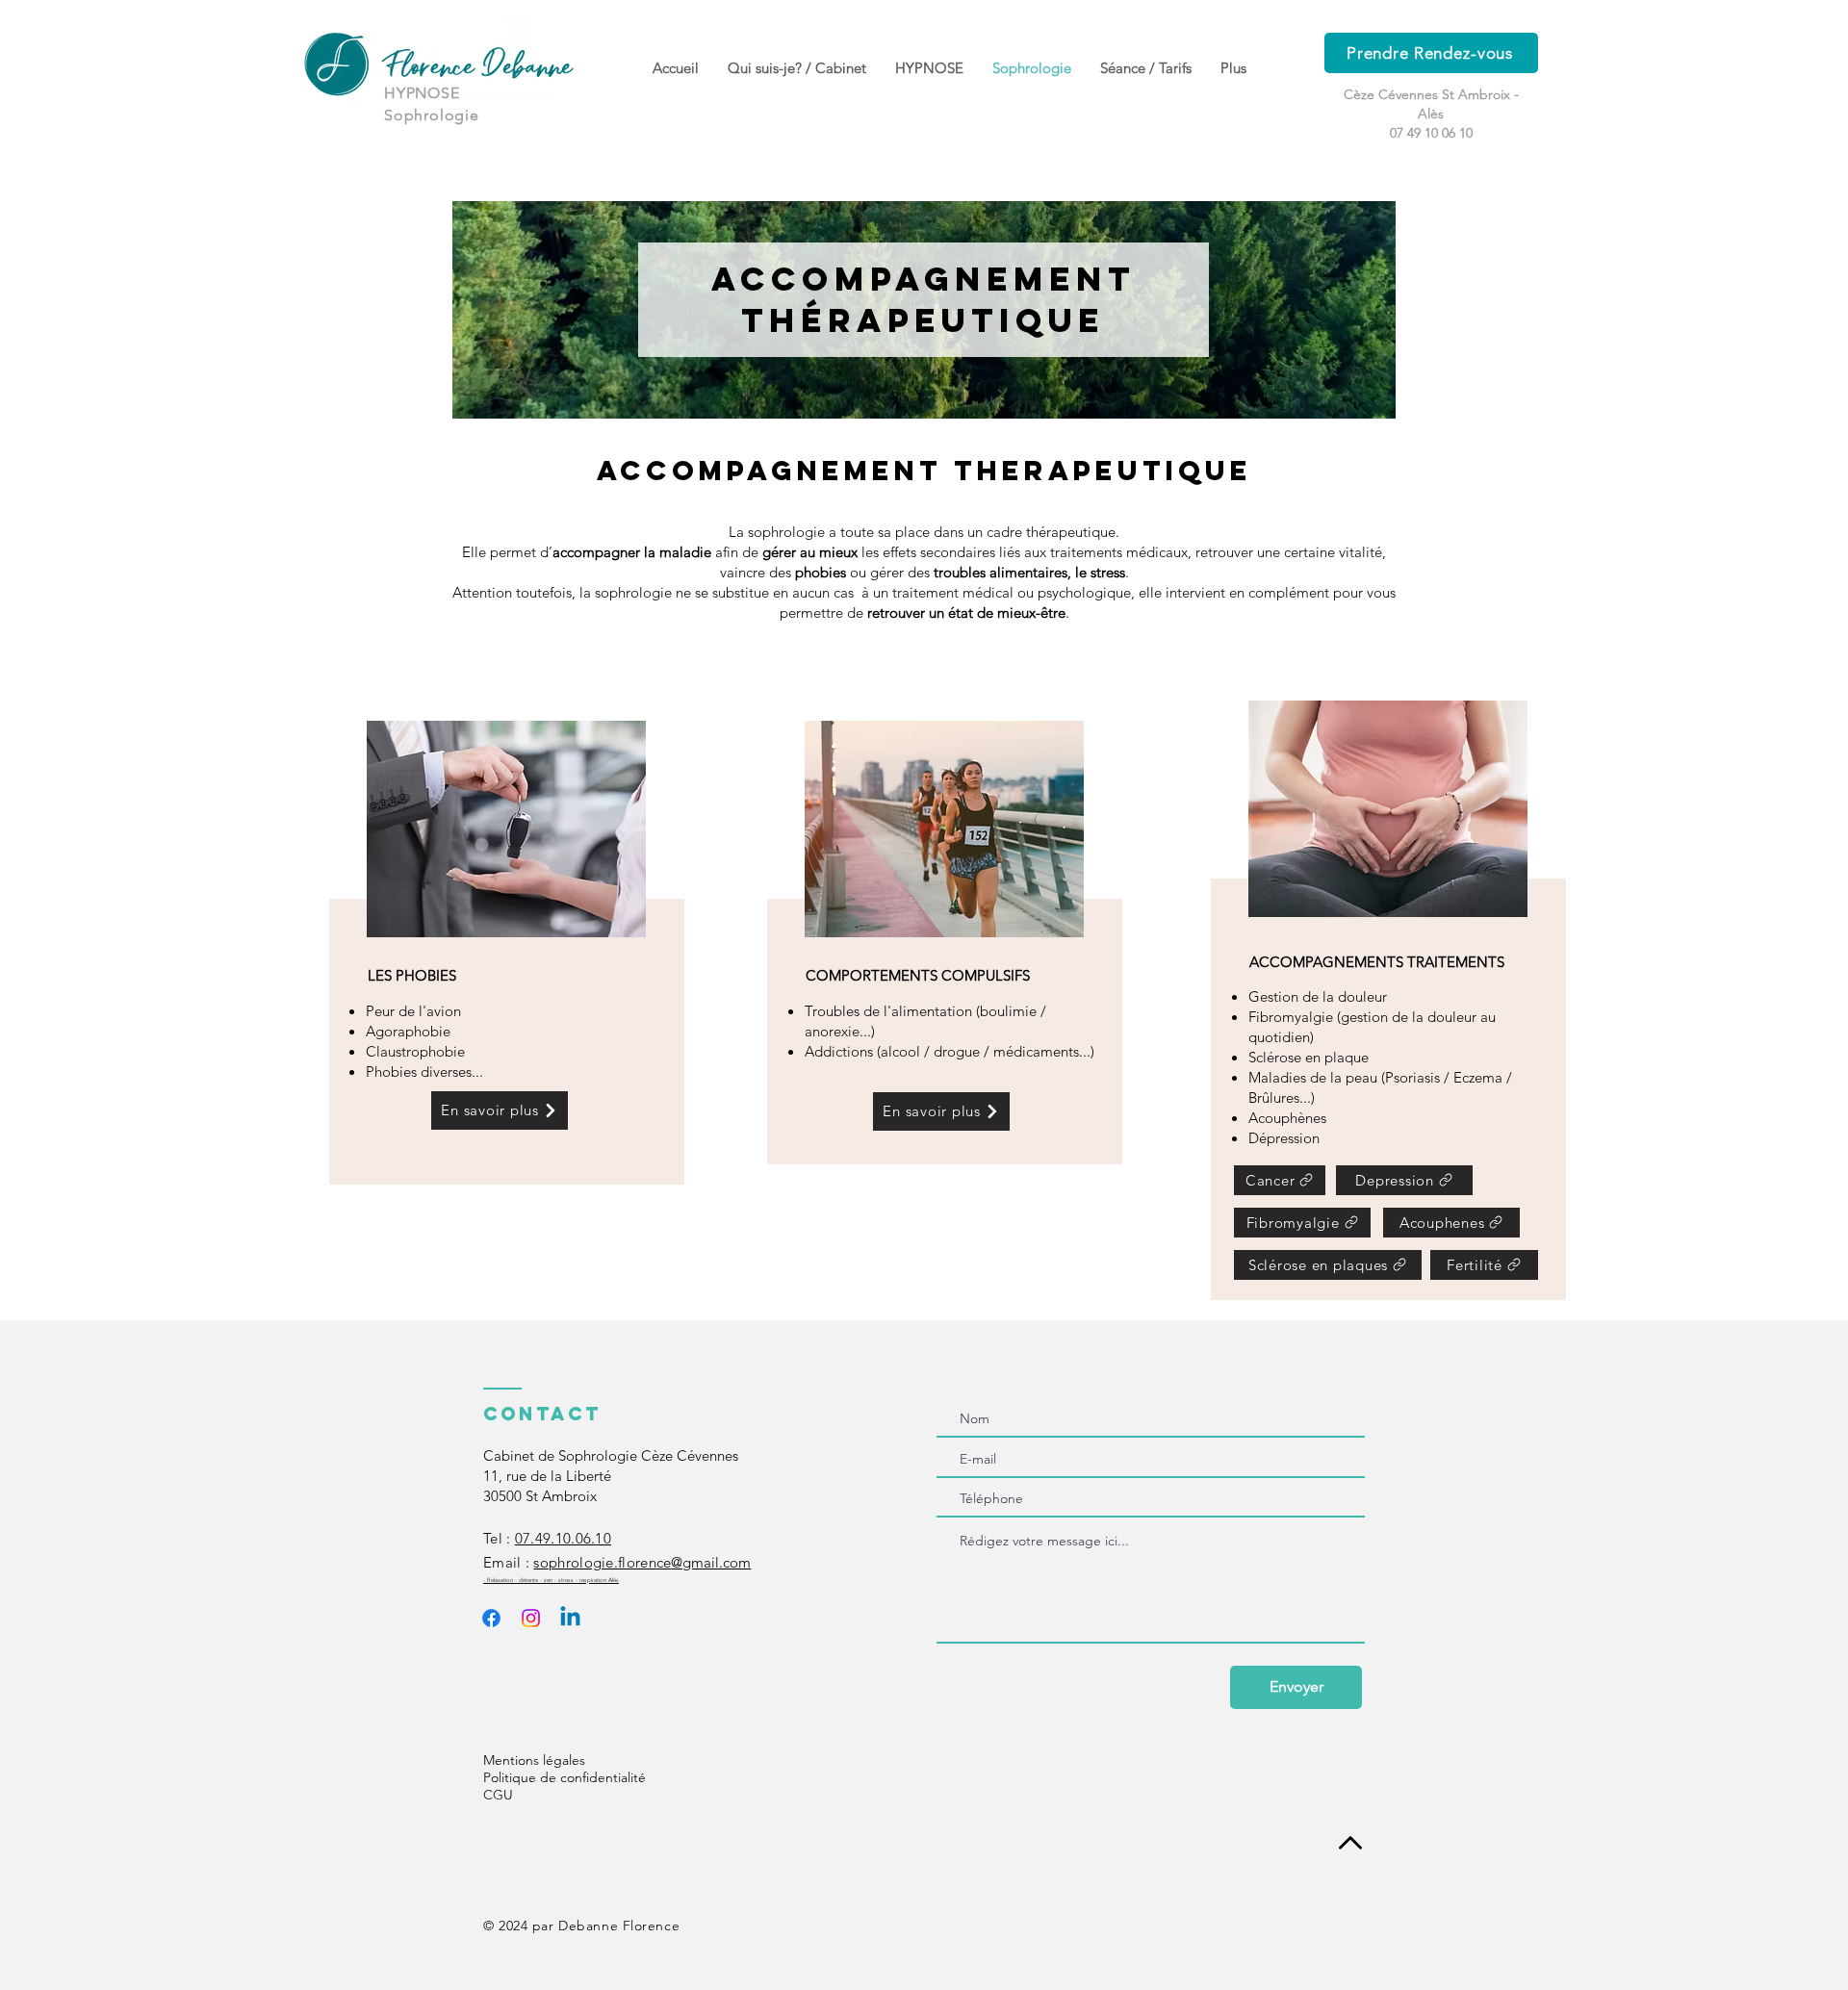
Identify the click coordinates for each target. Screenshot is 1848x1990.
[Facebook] (491, 1618)
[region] (507, 953)
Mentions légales (534, 1760)
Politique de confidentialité (565, 1777)
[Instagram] (531, 1618)
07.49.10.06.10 (563, 1538)
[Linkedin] (570, 1618)
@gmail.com (642, 1562)
